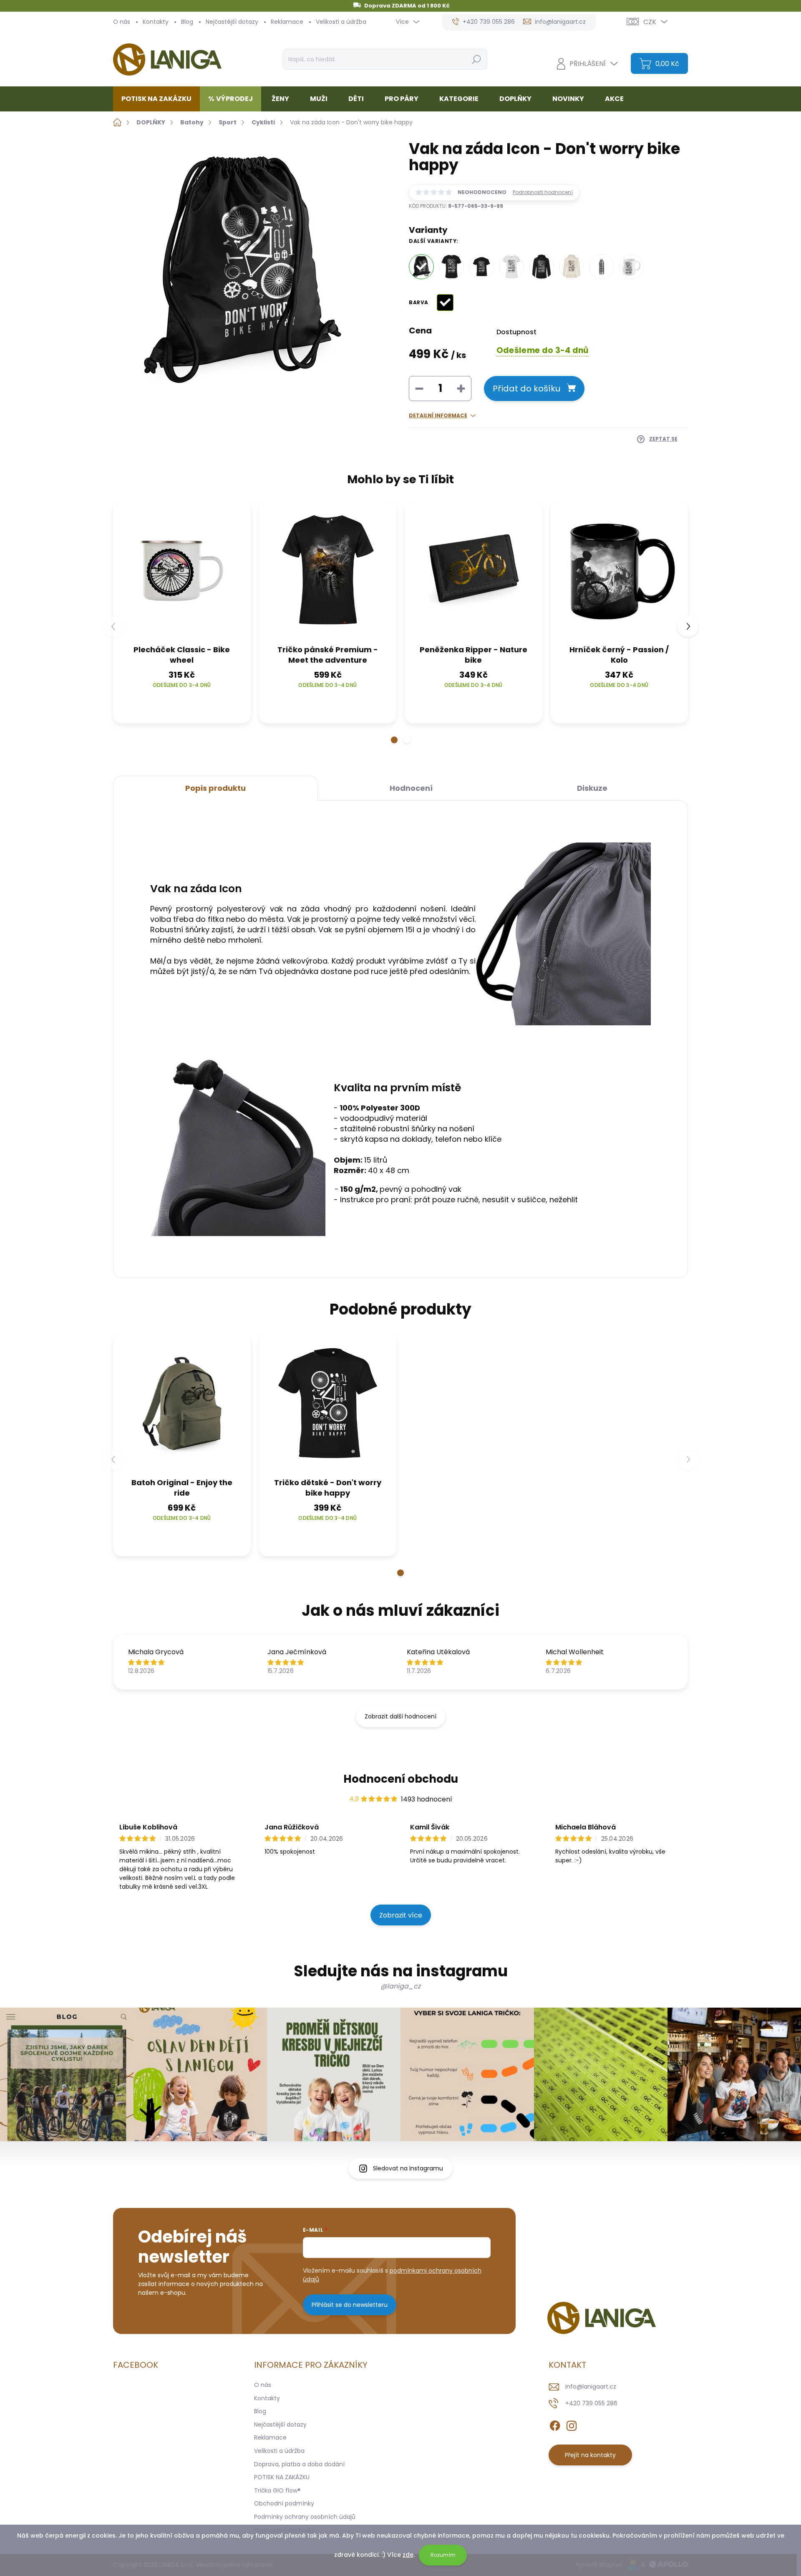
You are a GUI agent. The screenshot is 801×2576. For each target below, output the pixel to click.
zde (408, 2555)
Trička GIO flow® (277, 2490)
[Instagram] (572, 2424)
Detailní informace (438, 416)
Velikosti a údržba (341, 22)
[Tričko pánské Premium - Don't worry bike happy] (451, 267)
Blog (187, 22)
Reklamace (287, 22)
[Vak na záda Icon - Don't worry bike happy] (421, 267)
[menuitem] (160, 99)
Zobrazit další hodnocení (400, 1716)
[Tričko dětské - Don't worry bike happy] (481, 267)
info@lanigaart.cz (591, 2387)
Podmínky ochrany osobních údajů (305, 2517)
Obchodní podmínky (284, 2503)
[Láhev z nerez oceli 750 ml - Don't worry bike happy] (602, 267)
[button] (394, 740)
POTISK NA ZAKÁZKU (282, 2477)
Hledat (476, 59)
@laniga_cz (400, 1986)
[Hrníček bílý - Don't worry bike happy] (632, 267)
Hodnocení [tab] (411, 788)
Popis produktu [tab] (215, 788)
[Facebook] (555, 2424)
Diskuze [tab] (592, 788)
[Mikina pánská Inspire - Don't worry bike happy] (542, 267)
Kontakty (156, 22)
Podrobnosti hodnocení (543, 192)
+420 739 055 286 (591, 2403)
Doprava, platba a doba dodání (299, 2464)
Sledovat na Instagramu (408, 2168)
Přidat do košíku (526, 389)
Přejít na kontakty (590, 2455)
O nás (122, 22)
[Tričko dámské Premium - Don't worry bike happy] (511, 267)
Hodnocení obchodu (401, 1779)
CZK (650, 22)
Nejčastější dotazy (232, 22)
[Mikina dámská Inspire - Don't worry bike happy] (572, 267)
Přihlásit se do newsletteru (350, 2305)
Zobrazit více (401, 1915)
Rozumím (443, 2555)
